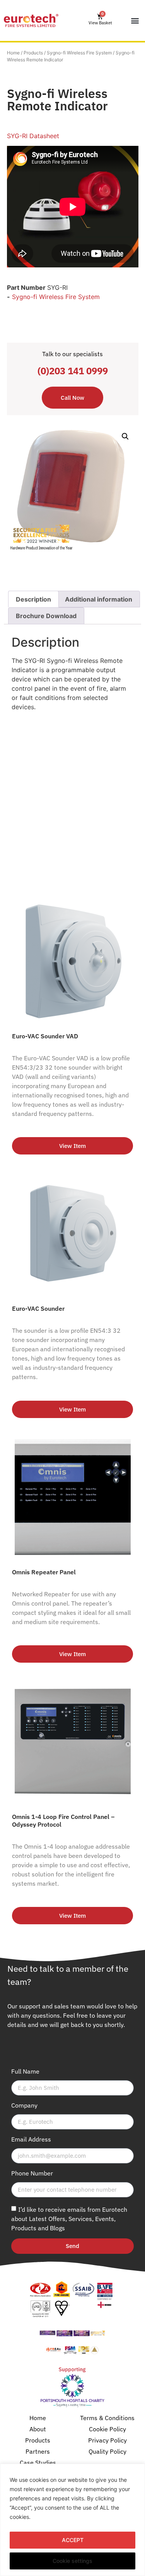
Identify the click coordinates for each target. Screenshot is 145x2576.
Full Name (25, 2072)
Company (24, 2106)
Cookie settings (72, 2561)
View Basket (100, 23)
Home (13, 53)
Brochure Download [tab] (46, 616)
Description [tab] (33, 599)
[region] (72, 2520)
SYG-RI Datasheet (33, 136)
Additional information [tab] (99, 599)
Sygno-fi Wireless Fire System (79, 53)
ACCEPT (73, 2540)
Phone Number (32, 2174)
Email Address (31, 2140)
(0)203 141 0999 (73, 371)
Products (33, 53)
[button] (135, 21)
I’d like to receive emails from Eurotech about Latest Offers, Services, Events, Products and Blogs (69, 2219)
